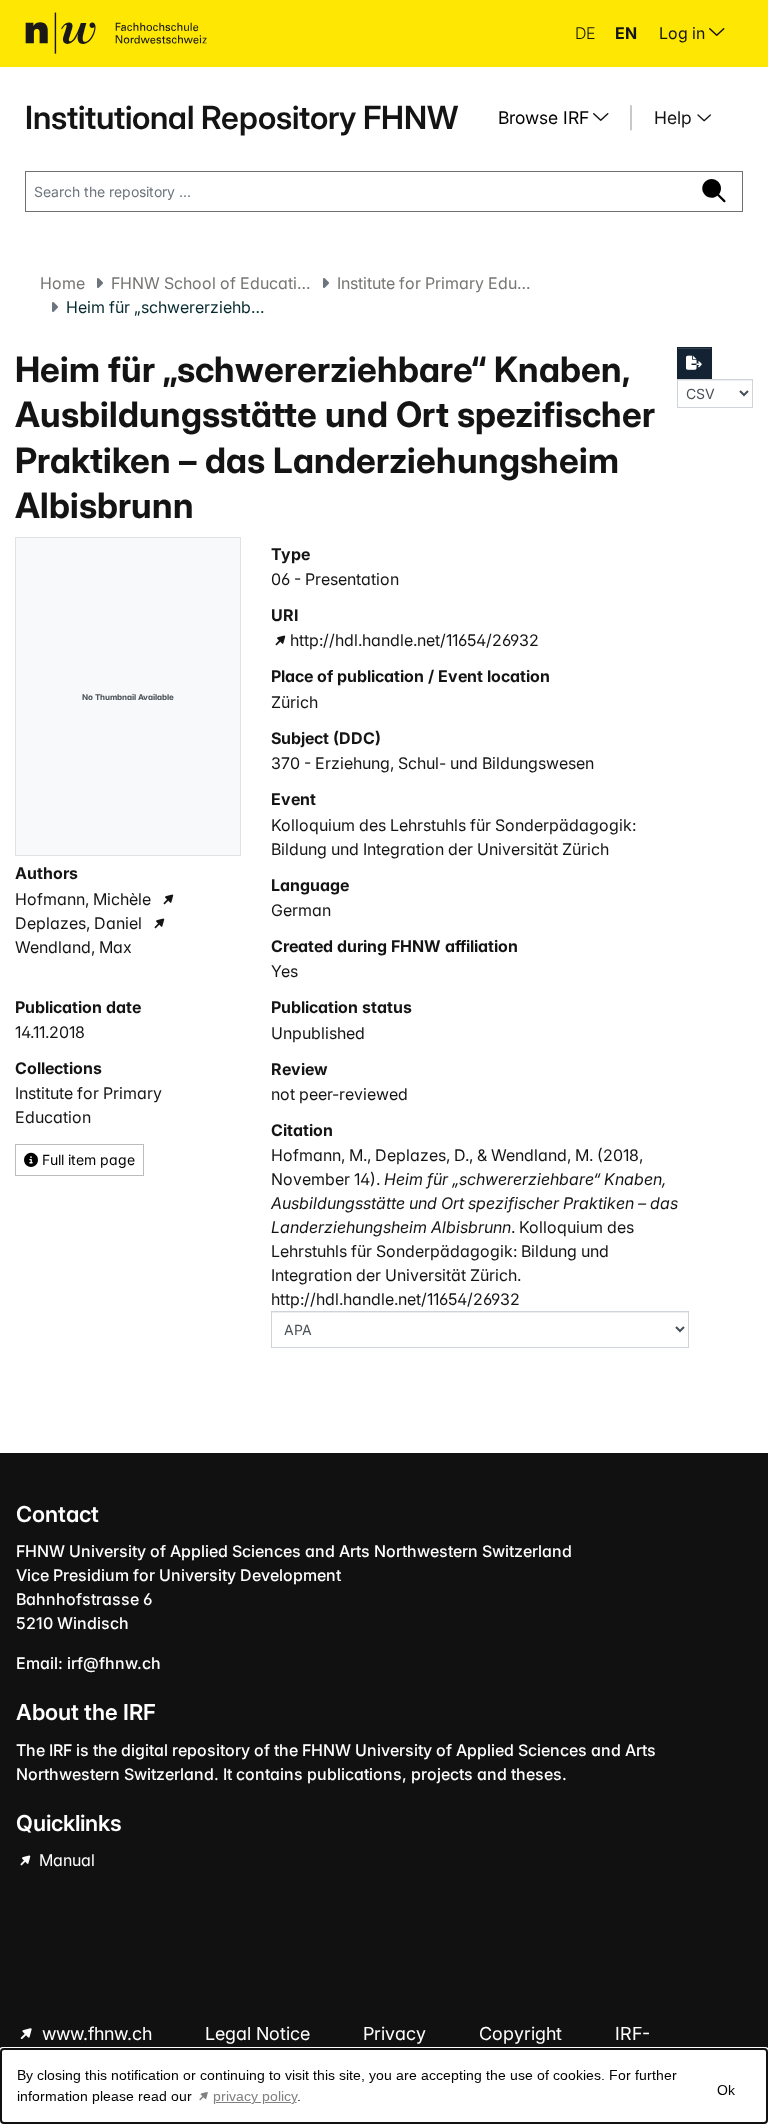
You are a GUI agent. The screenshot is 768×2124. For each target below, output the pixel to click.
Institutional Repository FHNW (241, 117)
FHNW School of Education (211, 283)
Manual (65, 1860)
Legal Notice (260, 2033)
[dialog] (384, 2086)
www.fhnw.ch (97, 2033)
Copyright (523, 2033)
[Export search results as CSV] (695, 363)
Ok (726, 2090)
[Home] (116, 33)
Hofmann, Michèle (83, 899)
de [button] (587, 33)
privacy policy (255, 2096)
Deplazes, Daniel (78, 923)
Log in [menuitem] (684, 33)
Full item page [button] (86, 1159)
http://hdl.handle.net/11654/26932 (414, 640)
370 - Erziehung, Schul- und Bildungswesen (432, 763)
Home (62, 283)
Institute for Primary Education (437, 283)
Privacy (397, 2033)
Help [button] (675, 117)
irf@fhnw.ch (114, 1663)
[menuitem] (561, 118)
